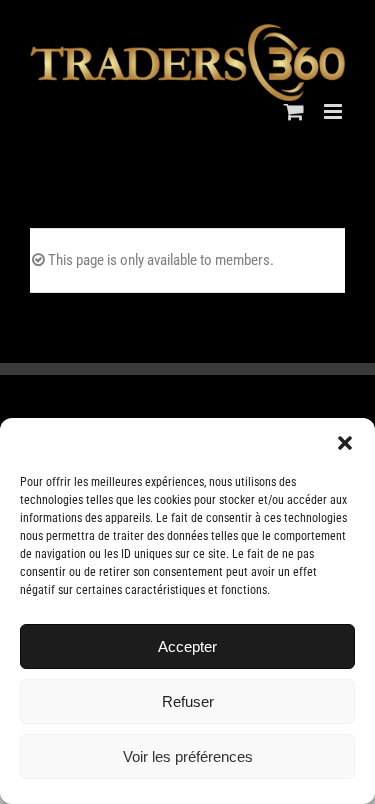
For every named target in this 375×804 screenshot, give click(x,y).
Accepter (187, 646)
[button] (345, 443)
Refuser (188, 701)
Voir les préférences (188, 756)
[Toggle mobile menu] (334, 111)
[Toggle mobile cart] (294, 111)
